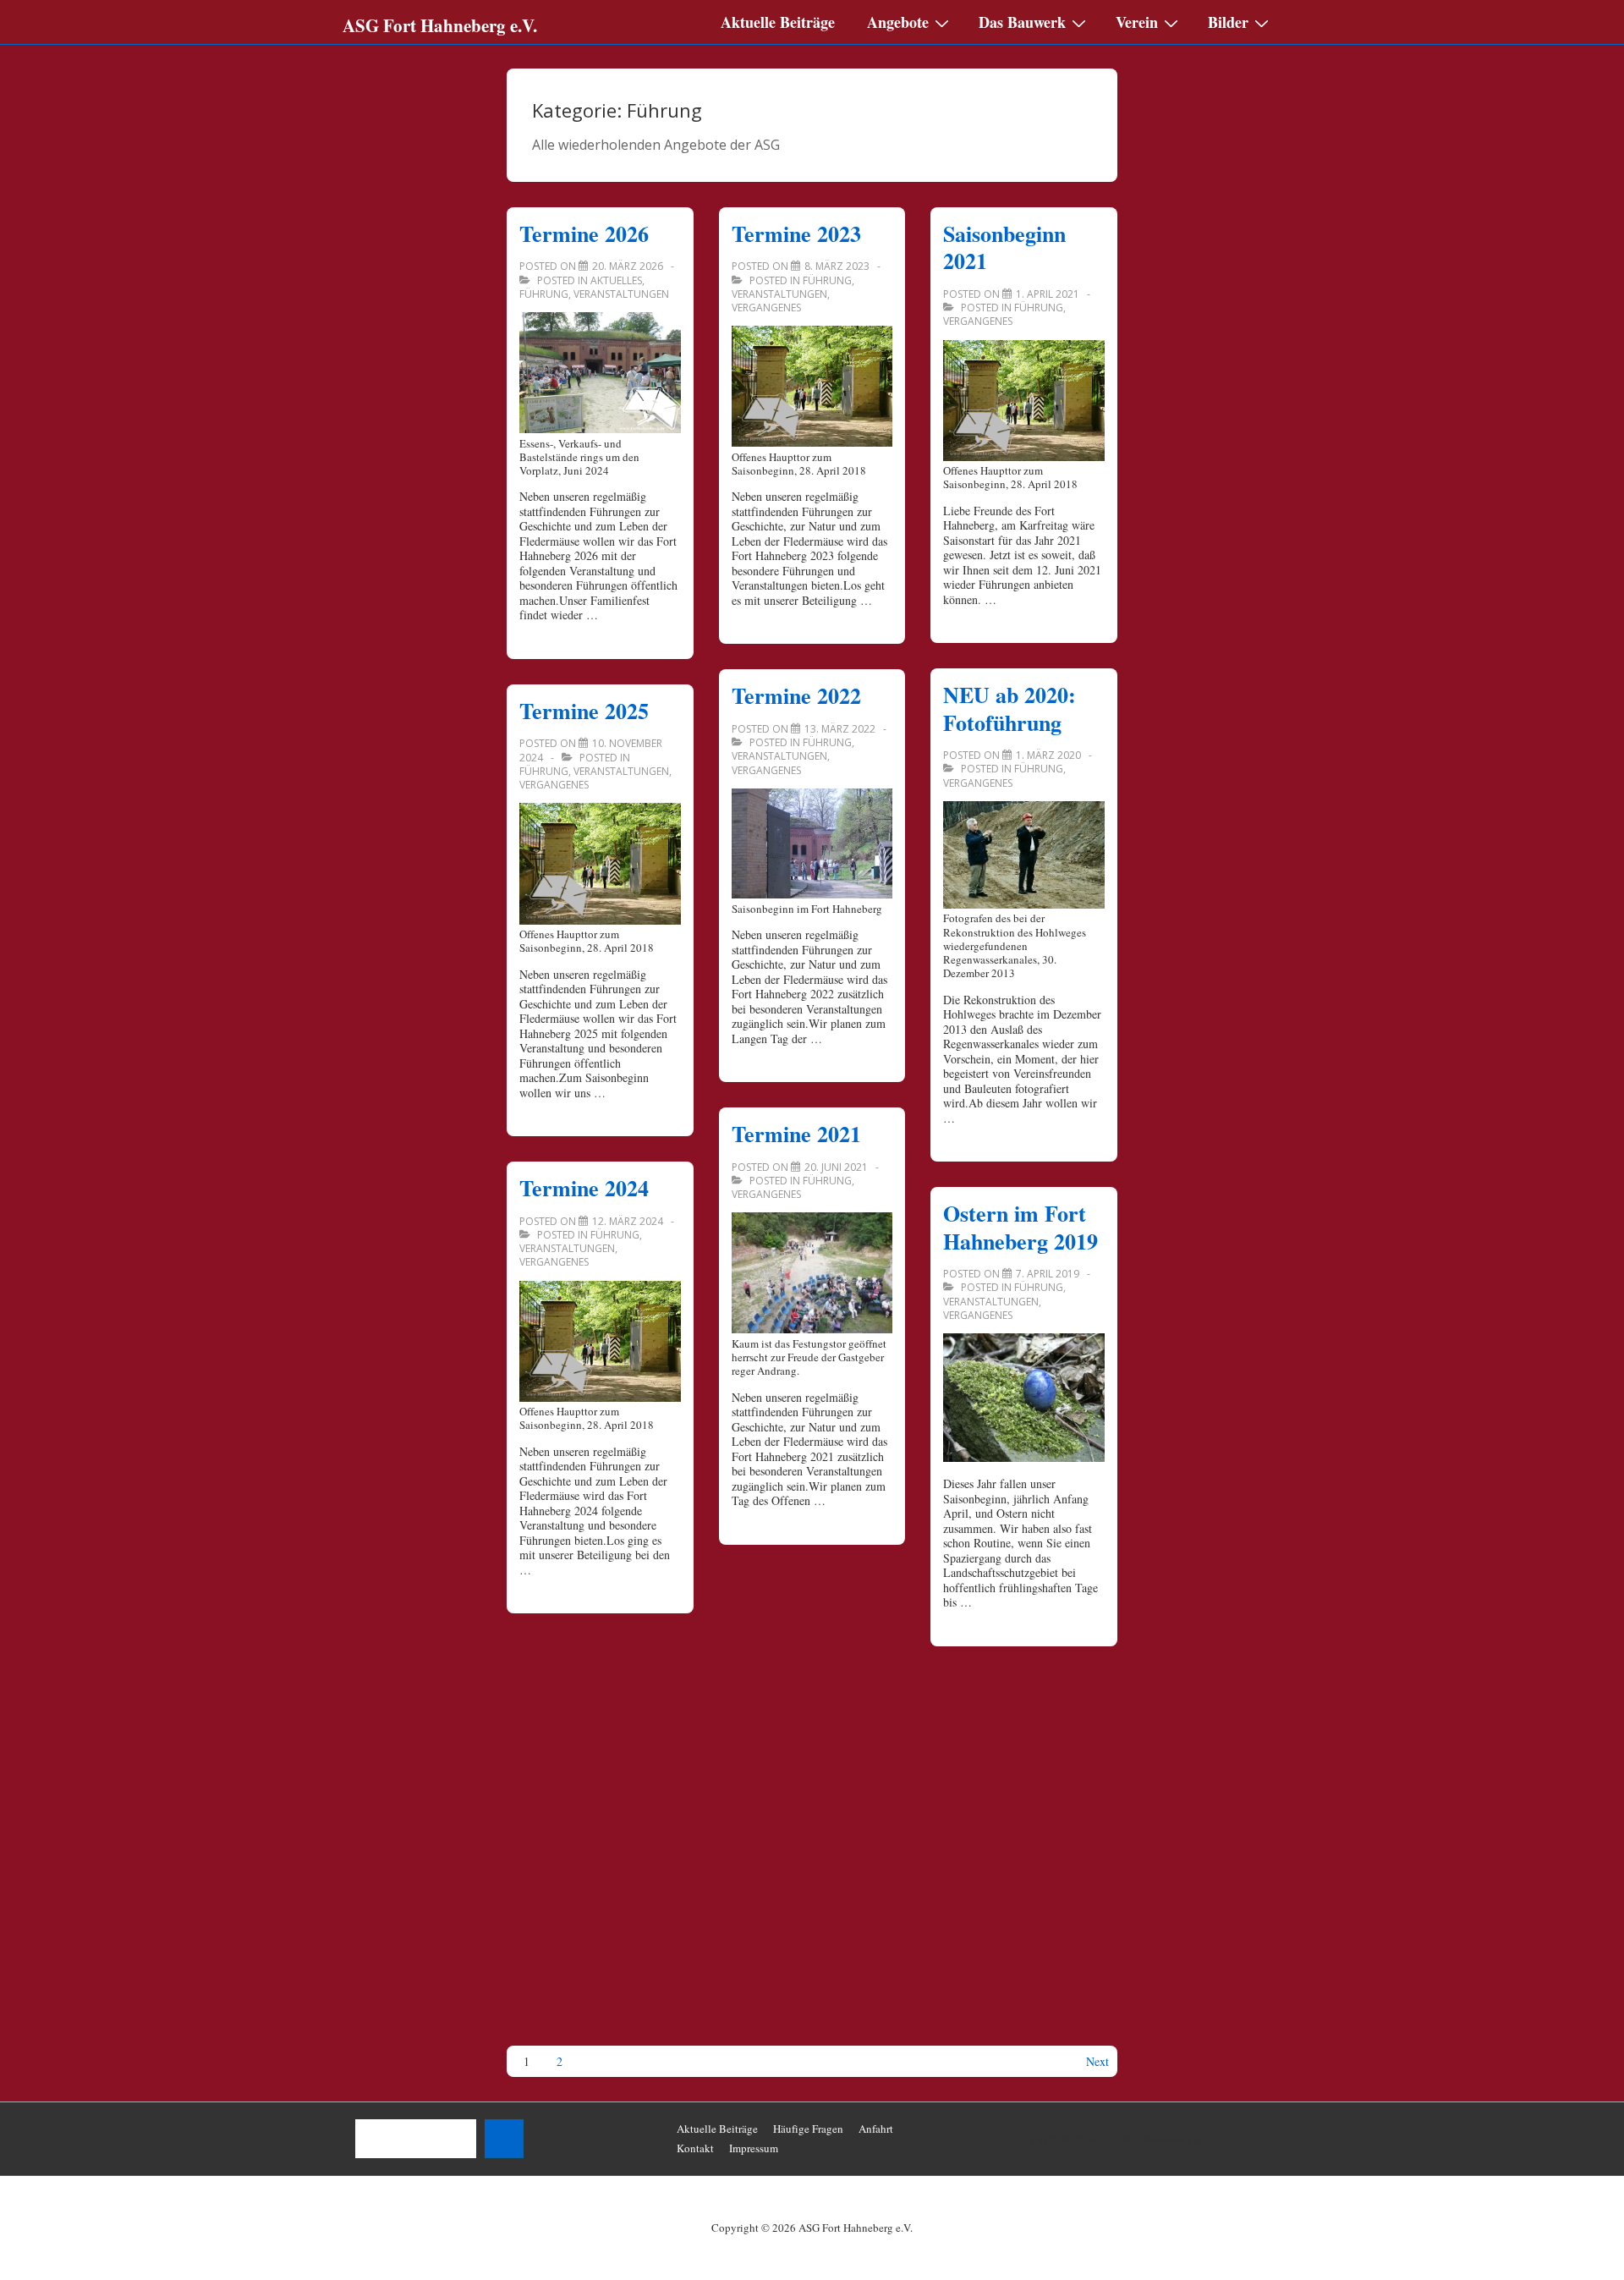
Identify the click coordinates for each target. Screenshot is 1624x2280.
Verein (1137, 22)
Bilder (1228, 22)
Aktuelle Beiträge (778, 22)
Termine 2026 (584, 233)
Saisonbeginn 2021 (1004, 247)
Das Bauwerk (1022, 22)
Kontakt (695, 2148)
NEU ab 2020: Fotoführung (1010, 709)
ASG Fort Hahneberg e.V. (440, 25)
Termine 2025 (584, 711)
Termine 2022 (796, 695)
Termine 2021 (796, 1134)
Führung (544, 294)
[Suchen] (504, 2139)
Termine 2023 (796, 233)
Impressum (754, 2148)
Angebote (898, 22)
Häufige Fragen (808, 2129)
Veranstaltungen (621, 294)
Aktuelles (616, 280)
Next (1097, 2062)
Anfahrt (876, 2129)
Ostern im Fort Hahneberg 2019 (1020, 1227)
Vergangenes (554, 785)
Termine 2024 (584, 1188)
